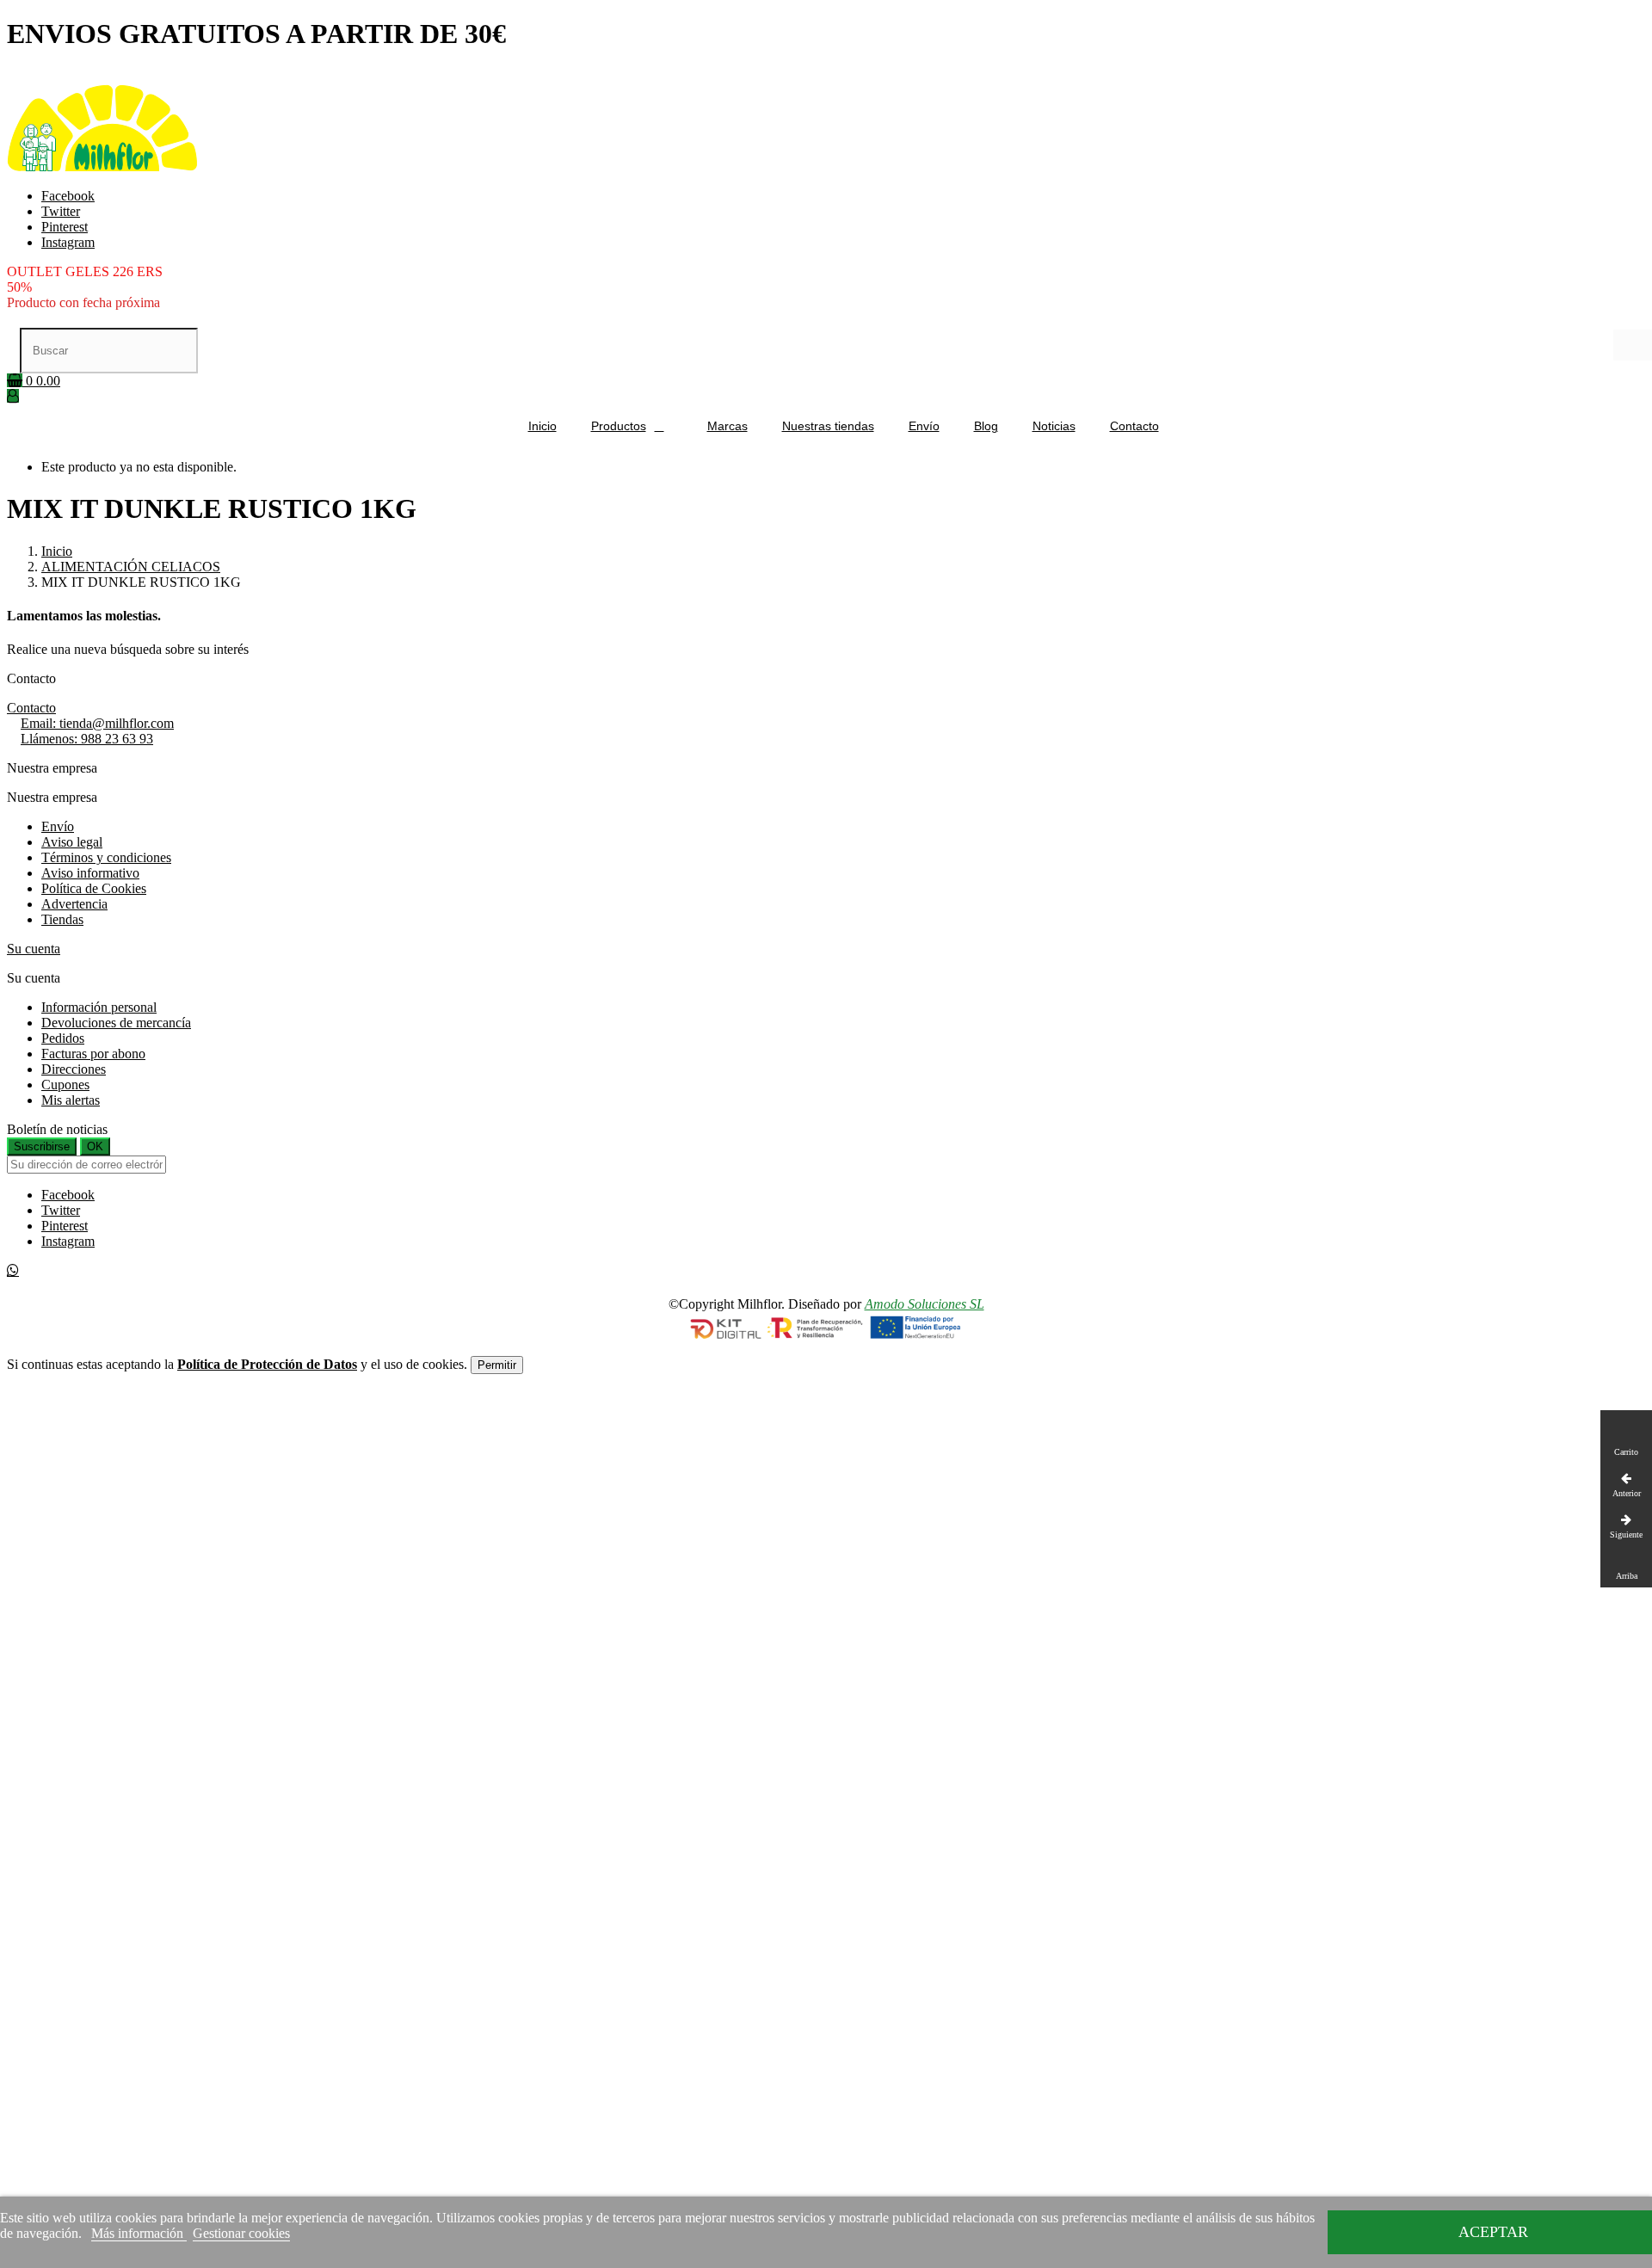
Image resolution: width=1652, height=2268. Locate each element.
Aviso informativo (90, 873)
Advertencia (74, 904)
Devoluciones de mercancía (116, 1023)
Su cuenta (34, 949)
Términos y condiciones (106, 857)
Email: (97, 723)
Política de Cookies (94, 888)
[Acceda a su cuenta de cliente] (13, 396)
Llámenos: (87, 739)
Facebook (68, 196)
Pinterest (65, 227)
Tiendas (62, 919)
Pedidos (63, 1038)
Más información (139, 2233)
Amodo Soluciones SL (925, 1304)
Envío (58, 826)
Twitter (61, 211)
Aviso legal (72, 842)
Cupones (65, 1085)
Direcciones (74, 1069)
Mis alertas (71, 1100)
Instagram (68, 242)
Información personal (99, 1007)
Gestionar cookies (241, 2233)
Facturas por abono (93, 1054)
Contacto (31, 708)
